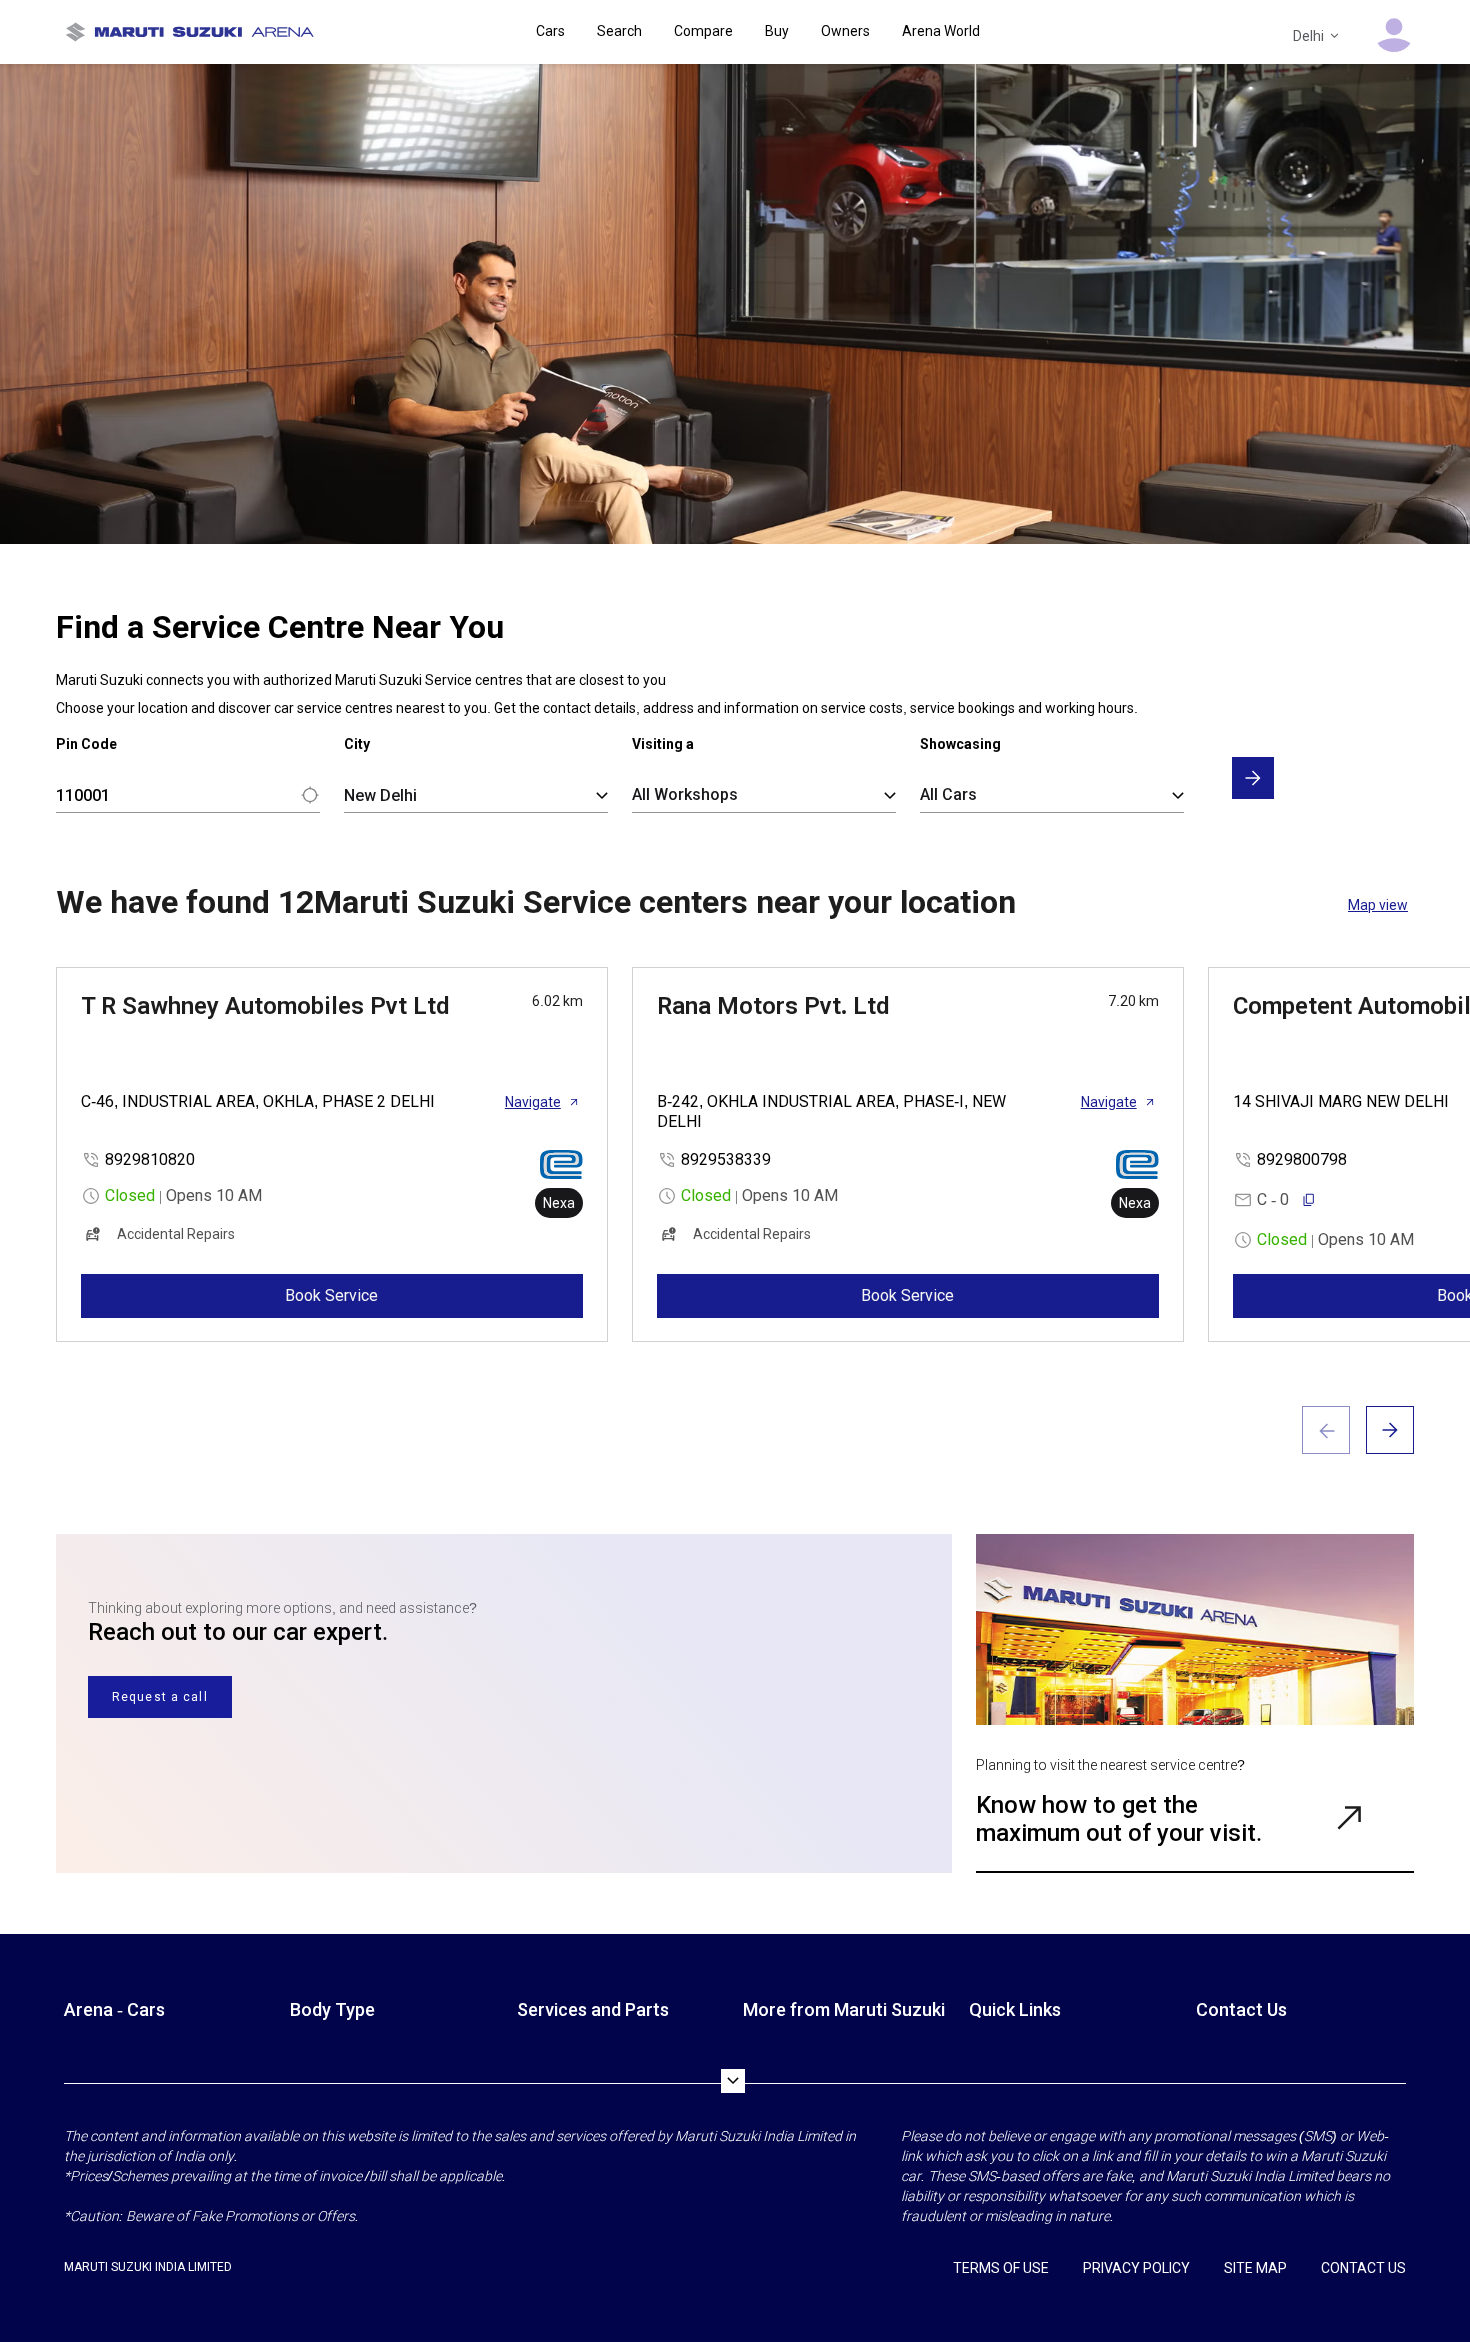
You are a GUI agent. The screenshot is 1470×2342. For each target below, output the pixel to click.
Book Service (331, 1295)
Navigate (533, 1102)
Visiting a (663, 744)
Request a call (160, 1697)
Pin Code (86, 744)
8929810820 (150, 1159)
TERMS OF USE (1001, 2268)
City (357, 744)
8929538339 (726, 1159)
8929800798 (1302, 1159)
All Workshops (685, 794)
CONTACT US (1363, 2268)
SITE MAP (1255, 2268)
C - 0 (1273, 1199)
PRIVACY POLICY (1136, 2268)
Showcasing (960, 744)
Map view (1378, 905)
